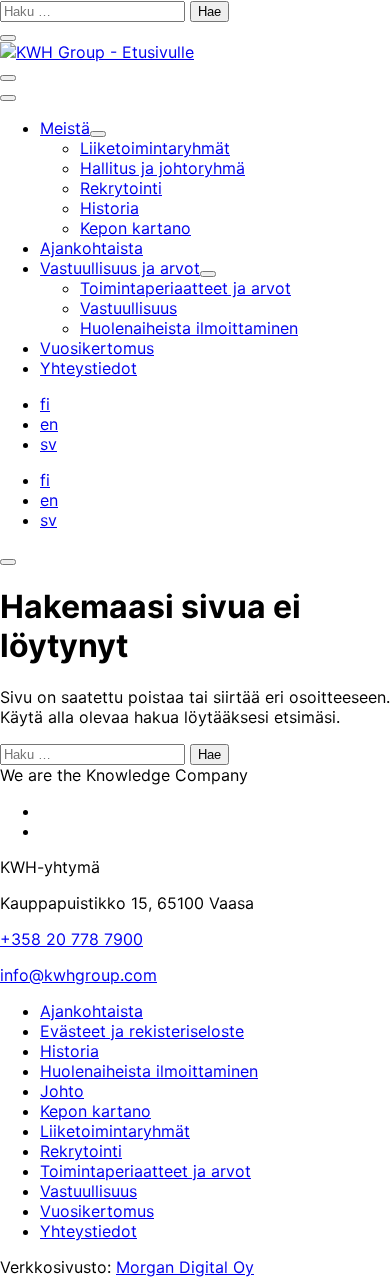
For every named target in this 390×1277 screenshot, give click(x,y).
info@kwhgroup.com (78, 975)
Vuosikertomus (97, 1211)
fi (45, 404)
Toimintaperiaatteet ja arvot (145, 1171)
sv (48, 444)
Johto (62, 1091)
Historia (69, 1051)
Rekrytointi (81, 1151)
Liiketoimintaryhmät (115, 1131)
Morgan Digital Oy (185, 1267)
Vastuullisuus (88, 1191)
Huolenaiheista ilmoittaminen (149, 1071)
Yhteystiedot (88, 1231)
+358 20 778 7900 (71, 939)
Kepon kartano (95, 1111)
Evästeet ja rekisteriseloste (142, 1031)
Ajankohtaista (91, 1011)
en (49, 424)
